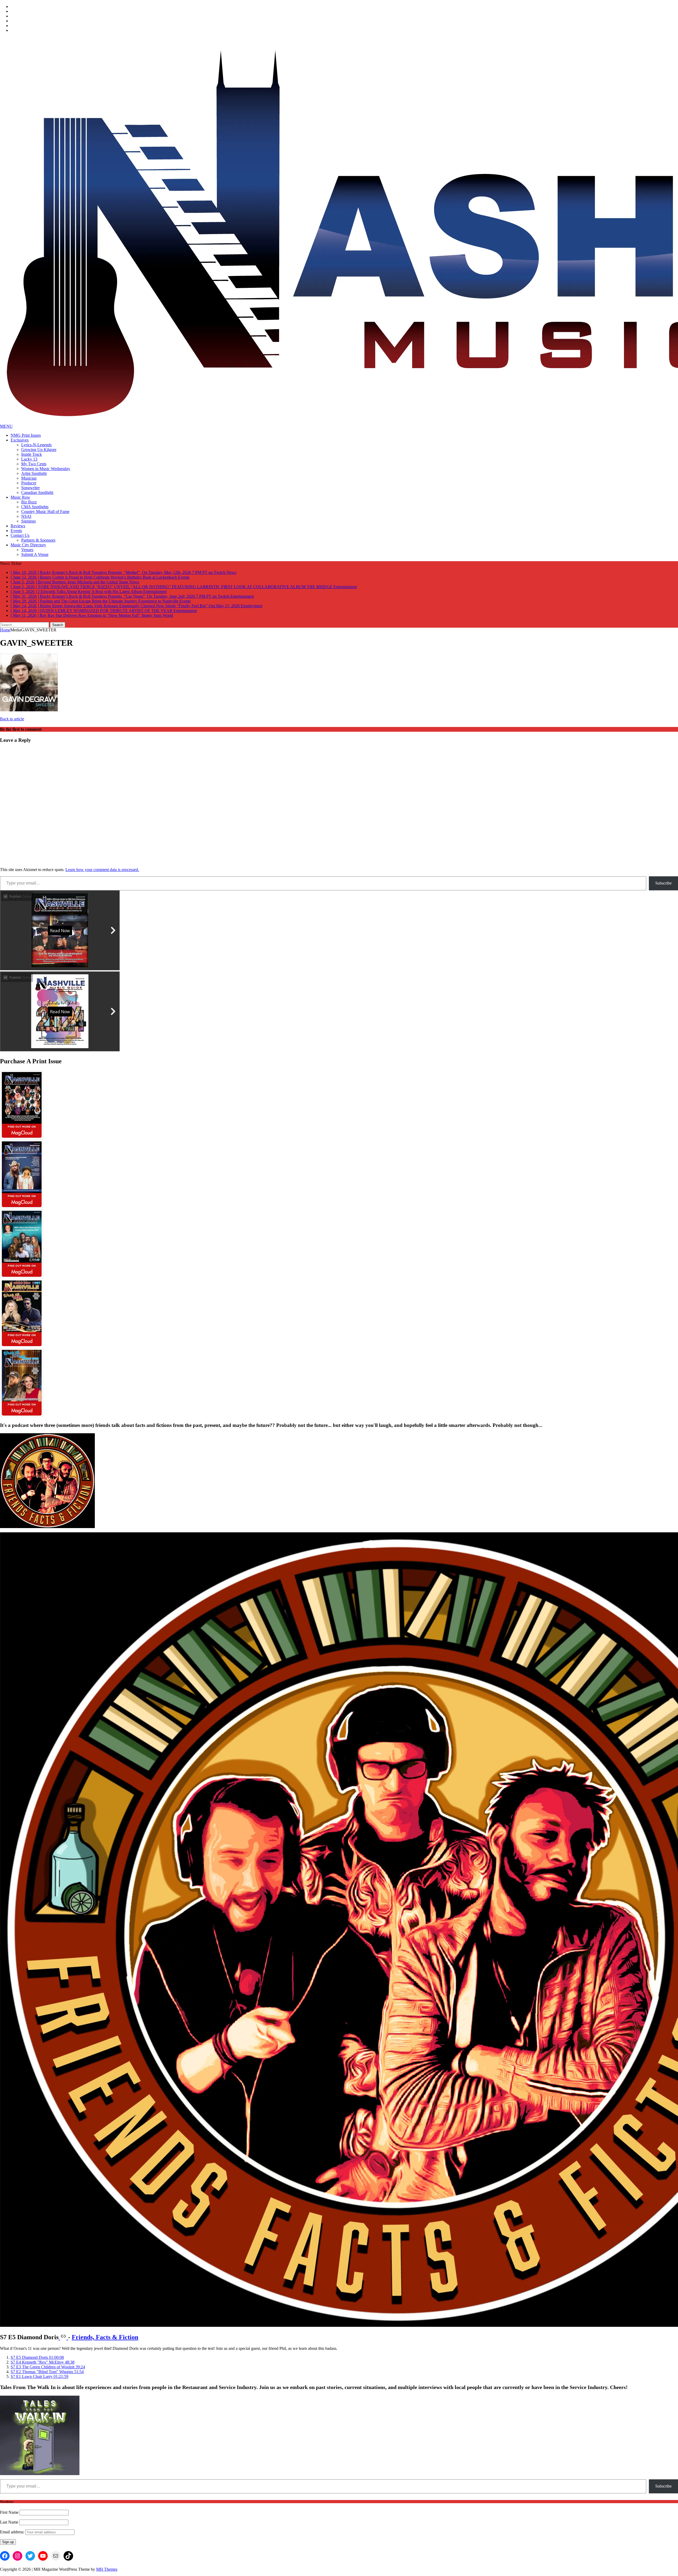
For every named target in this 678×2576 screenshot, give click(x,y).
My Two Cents (34, 464)
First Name (9, 2512)
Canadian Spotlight (37, 492)
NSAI (26, 516)
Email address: (13, 2532)
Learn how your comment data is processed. (102, 870)
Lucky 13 (29, 459)
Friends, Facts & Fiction (105, 2337)
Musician (29, 478)
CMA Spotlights (35, 507)
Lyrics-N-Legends (36, 445)
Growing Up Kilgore (39, 450)
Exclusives (20, 440)
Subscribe (663, 883)
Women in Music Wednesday (46, 469)
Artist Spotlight (34, 473)
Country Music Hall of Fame (45, 512)
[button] (37, 2357)
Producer (29, 483)
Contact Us (20, 535)
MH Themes (107, 2569)
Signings (28, 521)
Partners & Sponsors (38, 540)
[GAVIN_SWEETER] (29, 710)
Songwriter (30, 488)
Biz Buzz (29, 502)
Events (16, 531)
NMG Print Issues (26, 435)
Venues (27, 550)
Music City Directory (28, 545)
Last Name (9, 2522)
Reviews (18, 526)
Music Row (20, 497)
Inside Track (32, 454)
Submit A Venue (35, 554)
